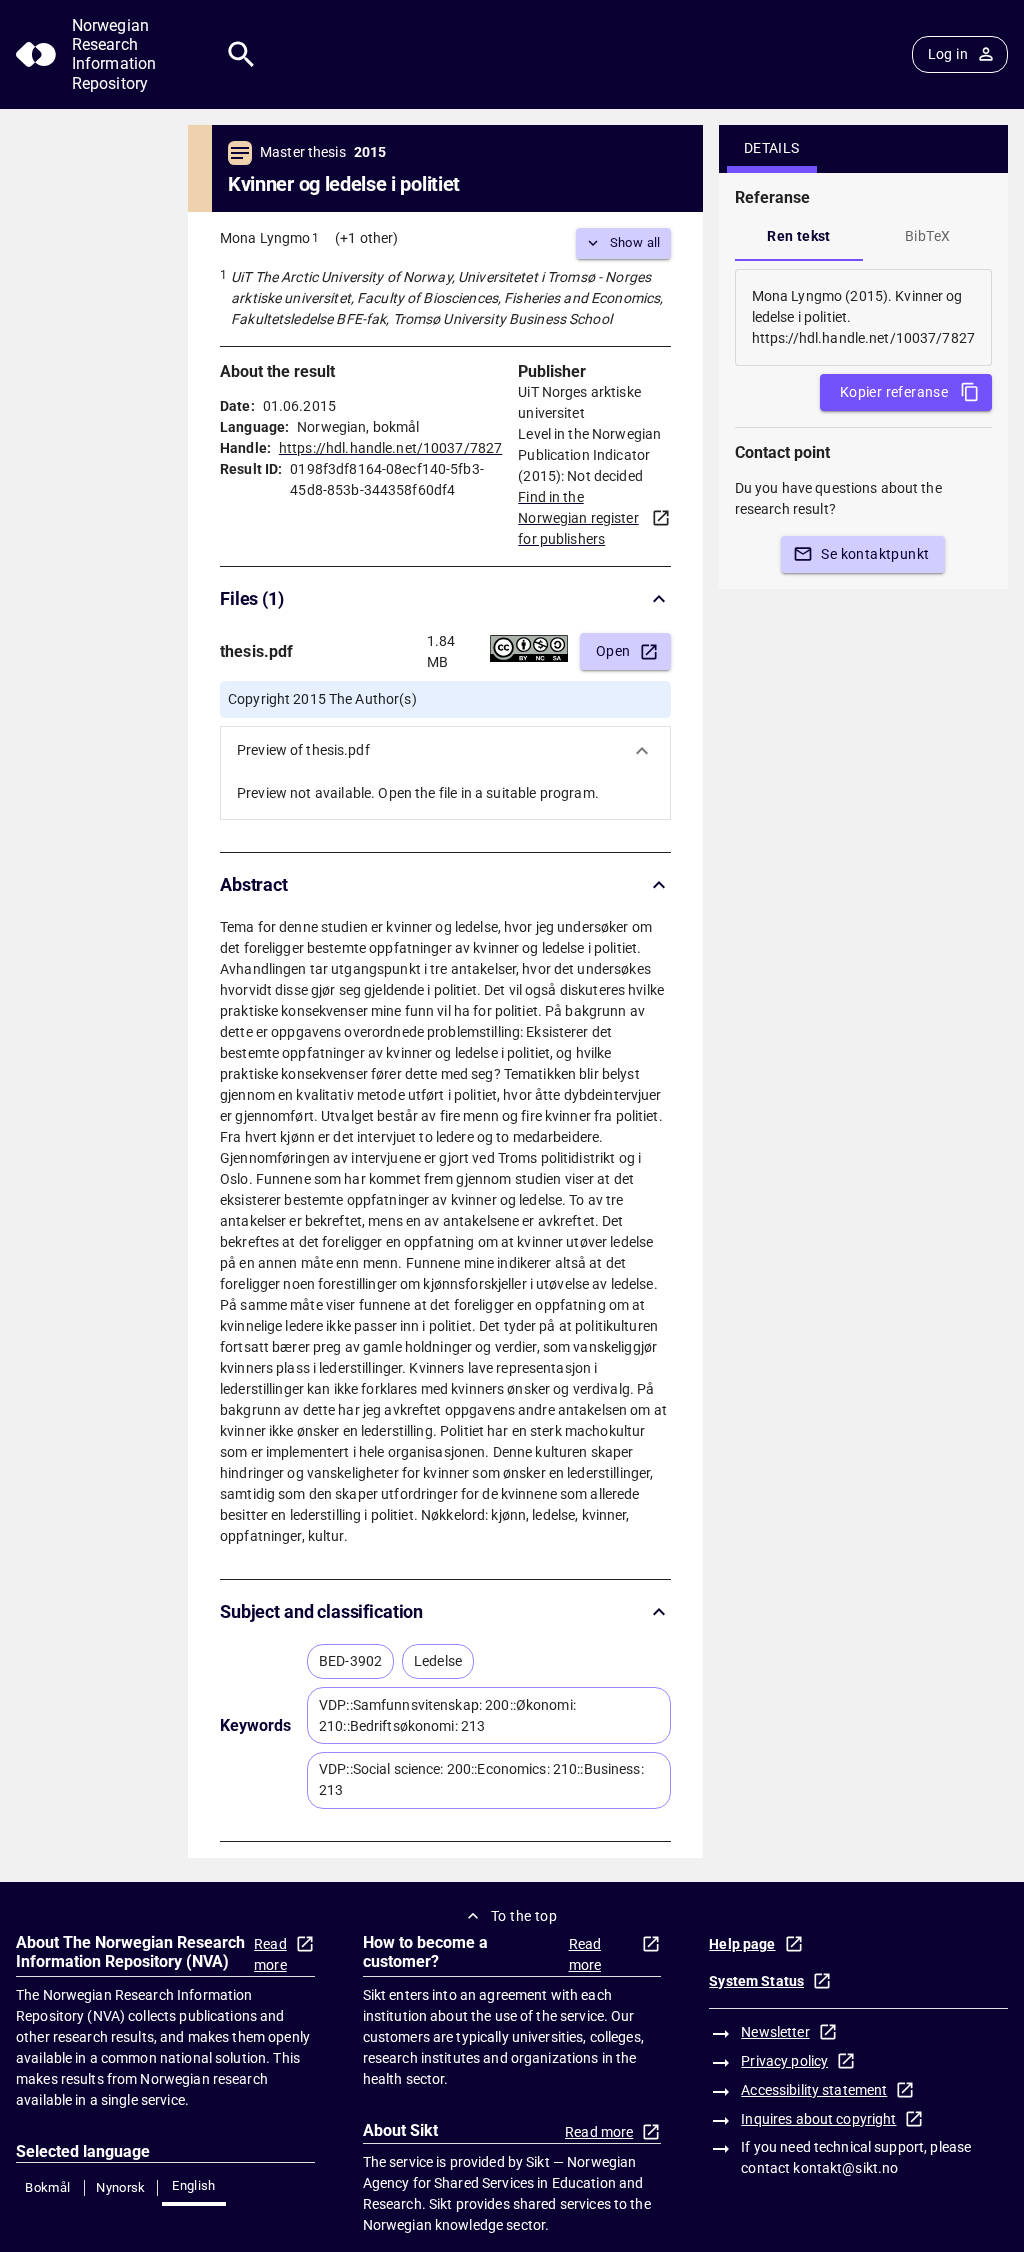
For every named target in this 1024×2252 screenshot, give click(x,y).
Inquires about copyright (818, 2119)
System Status (756, 1981)
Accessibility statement (814, 2090)
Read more (270, 1954)
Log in (948, 54)
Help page (742, 1944)
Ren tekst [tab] (799, 236)
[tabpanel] (863, 317)
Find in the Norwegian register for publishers (578, 518)
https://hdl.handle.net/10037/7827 (390, 448)
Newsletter (775, 2032)
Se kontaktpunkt (875, 554)
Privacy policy (784, 2061)
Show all (635, 242)
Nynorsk (121, 2187)
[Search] (241, 54)
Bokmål (47, 2187)
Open (613, 651)
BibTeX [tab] (927, 236)
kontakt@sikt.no (845, 2168)
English (194, 2185)
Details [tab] (772, 148)
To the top (524, 1916)
